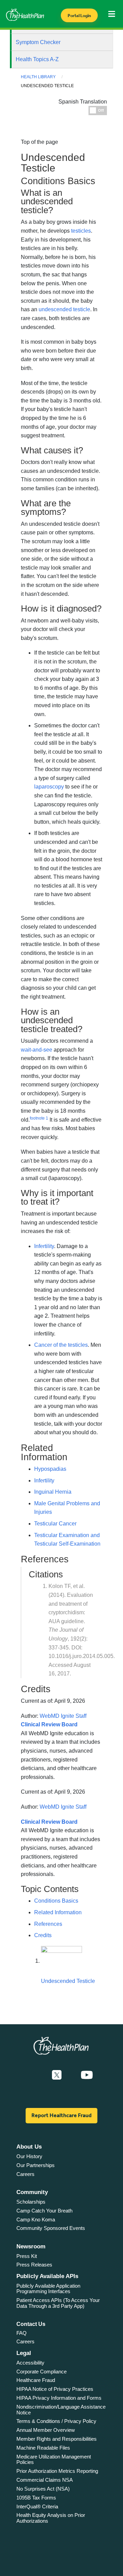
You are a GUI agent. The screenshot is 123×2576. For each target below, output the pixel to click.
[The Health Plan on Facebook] (38, 2075)
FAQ (22, 2333)
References (48, 1924)
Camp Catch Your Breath (44, 2211)
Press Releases (34, 2265)
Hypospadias (50, 1469)
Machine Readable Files (43, 2448)
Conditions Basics (56, 1901)
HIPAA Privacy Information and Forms (59, 2398)
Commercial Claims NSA (45, 2480)
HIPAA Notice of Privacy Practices (55, 2389)
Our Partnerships (36, 2165)
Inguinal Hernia (53, 1492)
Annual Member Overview (46, 2430)
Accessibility (30, 2363)
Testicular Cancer (55, 1524)
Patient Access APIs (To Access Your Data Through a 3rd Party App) (58, 2303)
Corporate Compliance (42, 2372)
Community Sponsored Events (51, 2228)
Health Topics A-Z (37, 59)
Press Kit (27, 2256)
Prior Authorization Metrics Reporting (57, 2471)
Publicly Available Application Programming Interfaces (48, 2289)
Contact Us (31, 2324)
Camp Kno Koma (36, 2219)
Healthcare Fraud (36, 2380)
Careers (25, 2174)
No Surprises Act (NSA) (43, 2489)
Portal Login (79, 16)
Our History (29, 2156)
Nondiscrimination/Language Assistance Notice (61, 2410)
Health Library (38, 77)
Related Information (58, 1912)
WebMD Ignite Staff (63, 1807)
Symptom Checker (38, 42)
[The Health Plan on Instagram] (71, 2075)
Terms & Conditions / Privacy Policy (56, 2421)
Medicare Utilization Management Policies (54, 2459)
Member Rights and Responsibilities (57, 2439)
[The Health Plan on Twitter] (57, 2075)
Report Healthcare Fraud (61, 2115)
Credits (43, 1935)
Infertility (44, 1481)
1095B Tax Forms (36, 2498)
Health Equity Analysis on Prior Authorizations (51, 2518)
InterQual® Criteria (37, 2506)
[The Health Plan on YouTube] (87, 2075)
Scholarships (31, 2202)
